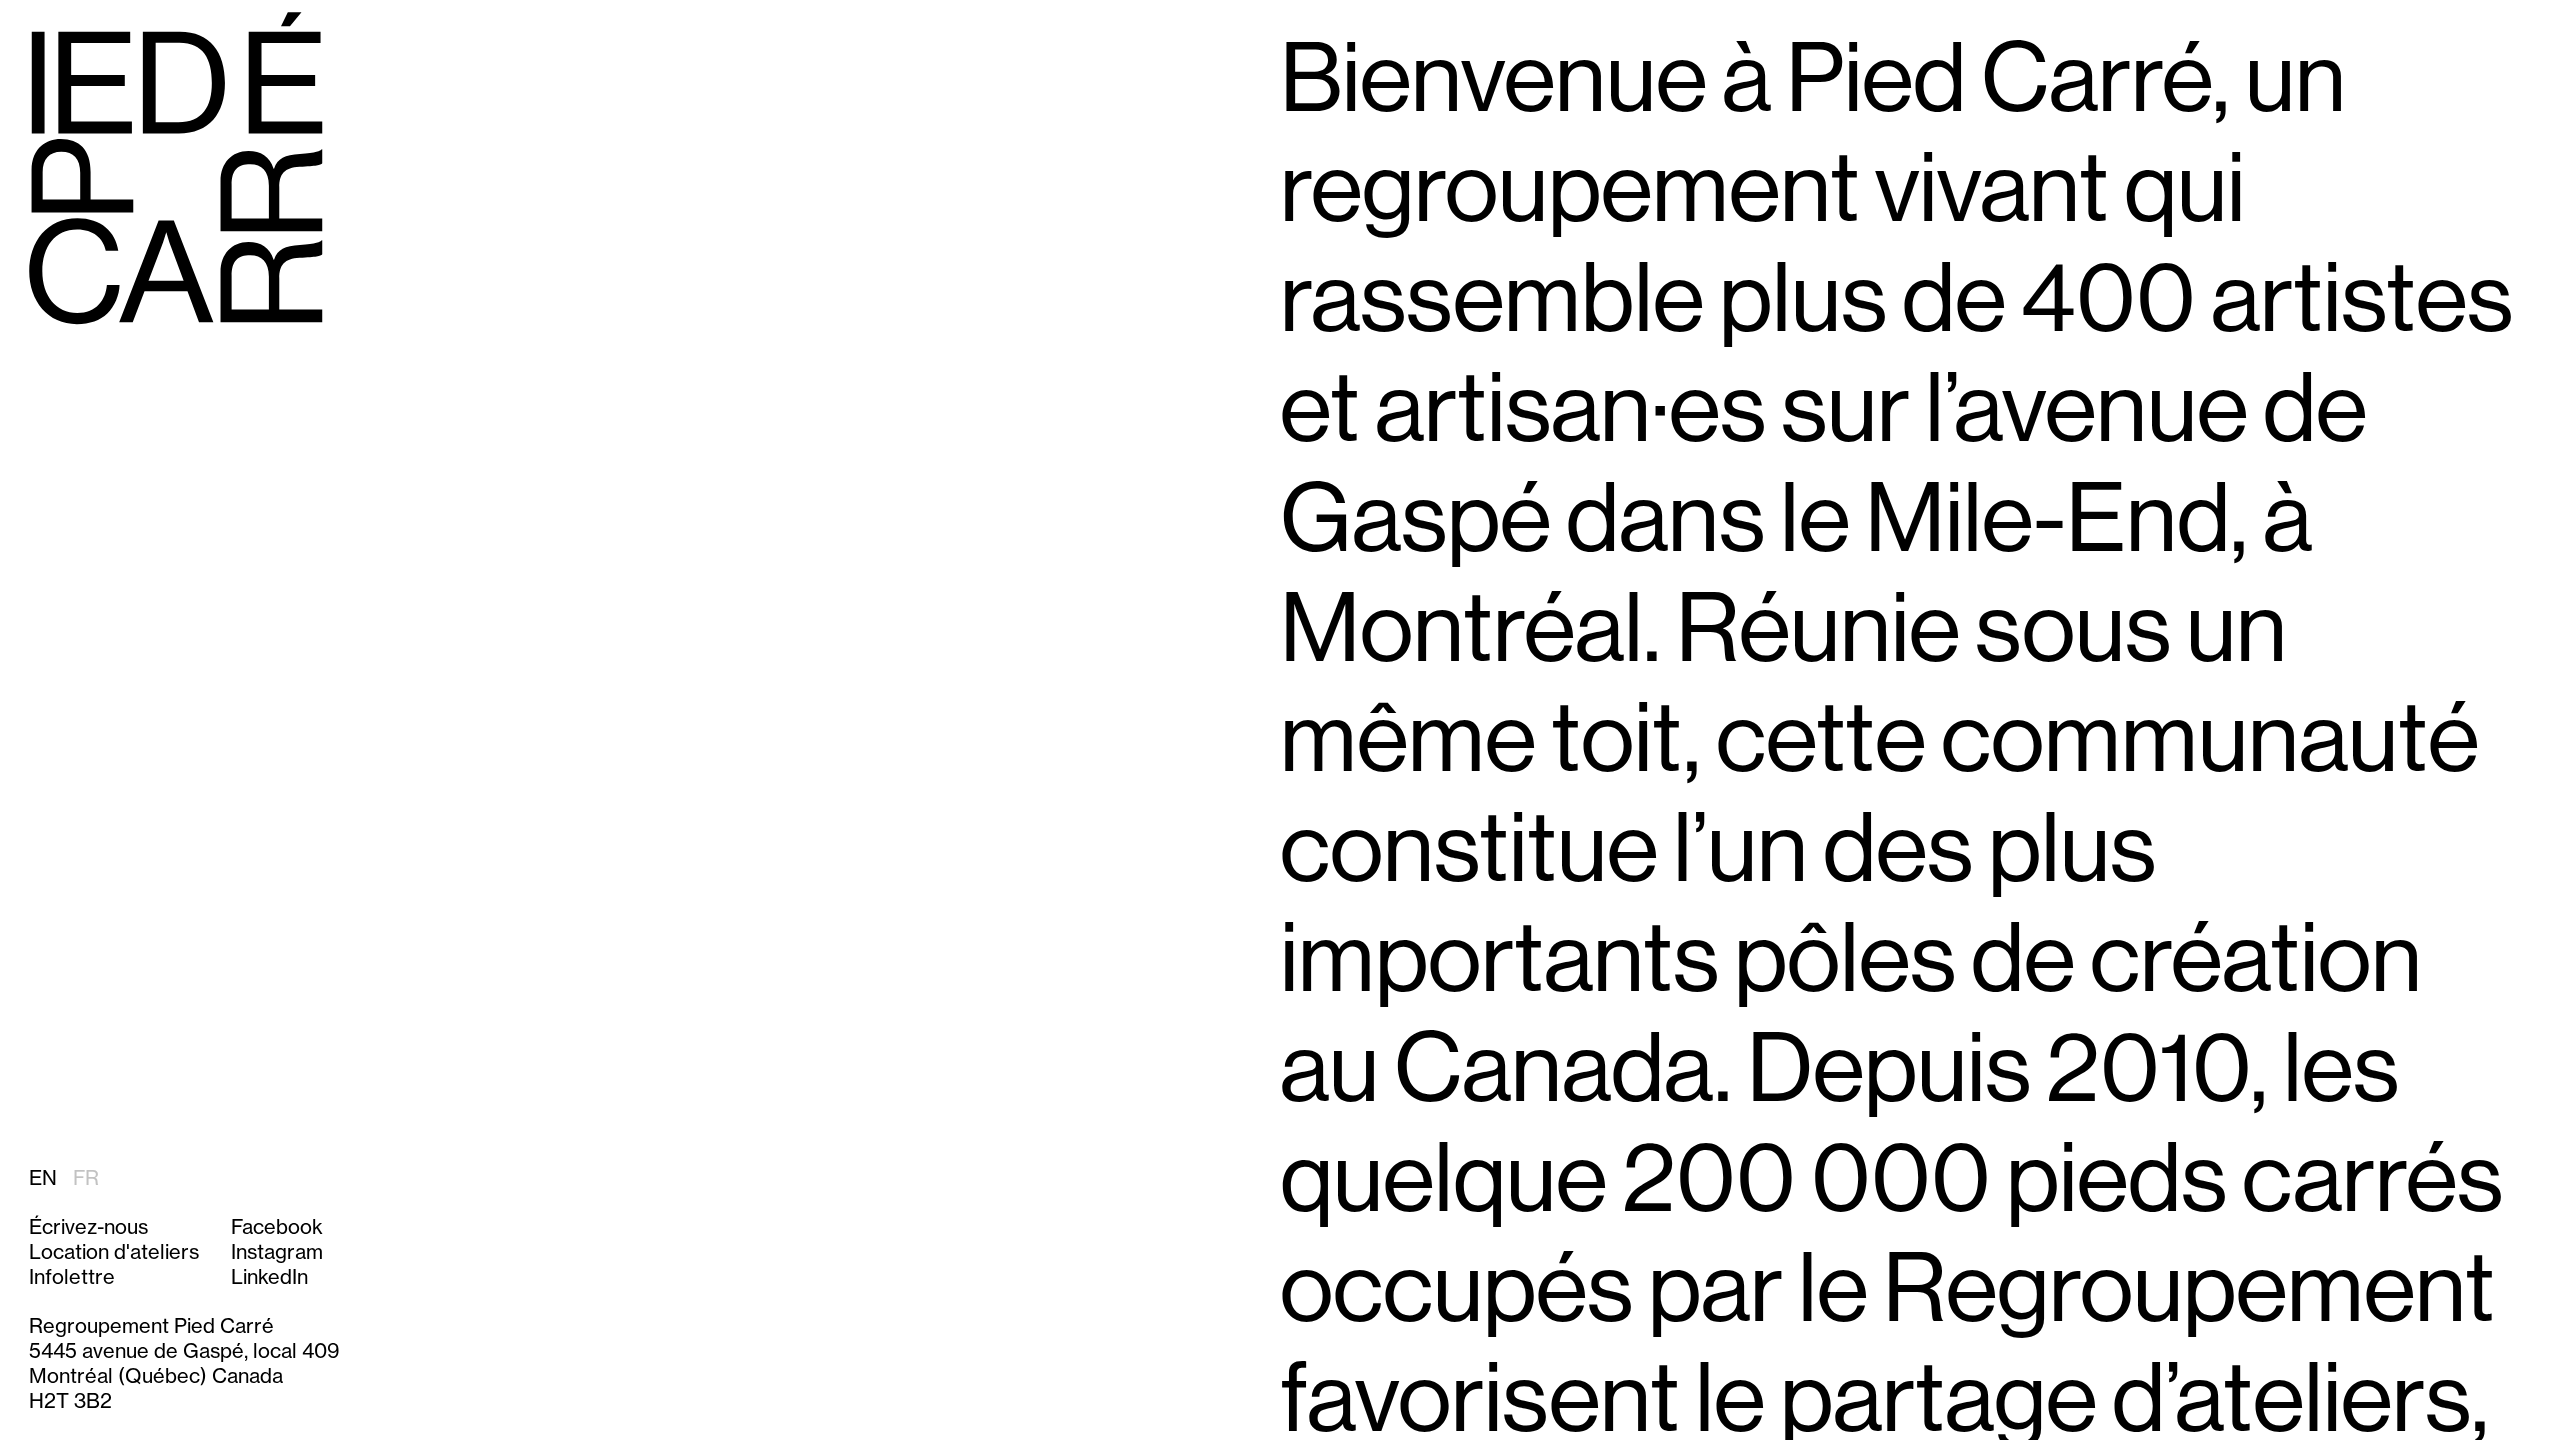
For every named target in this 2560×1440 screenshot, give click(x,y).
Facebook (277, 1226)
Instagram (277, 1251)
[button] (114, 1276)
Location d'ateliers (114, 1251)
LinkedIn (269, 1276)
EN (43, 1177)
